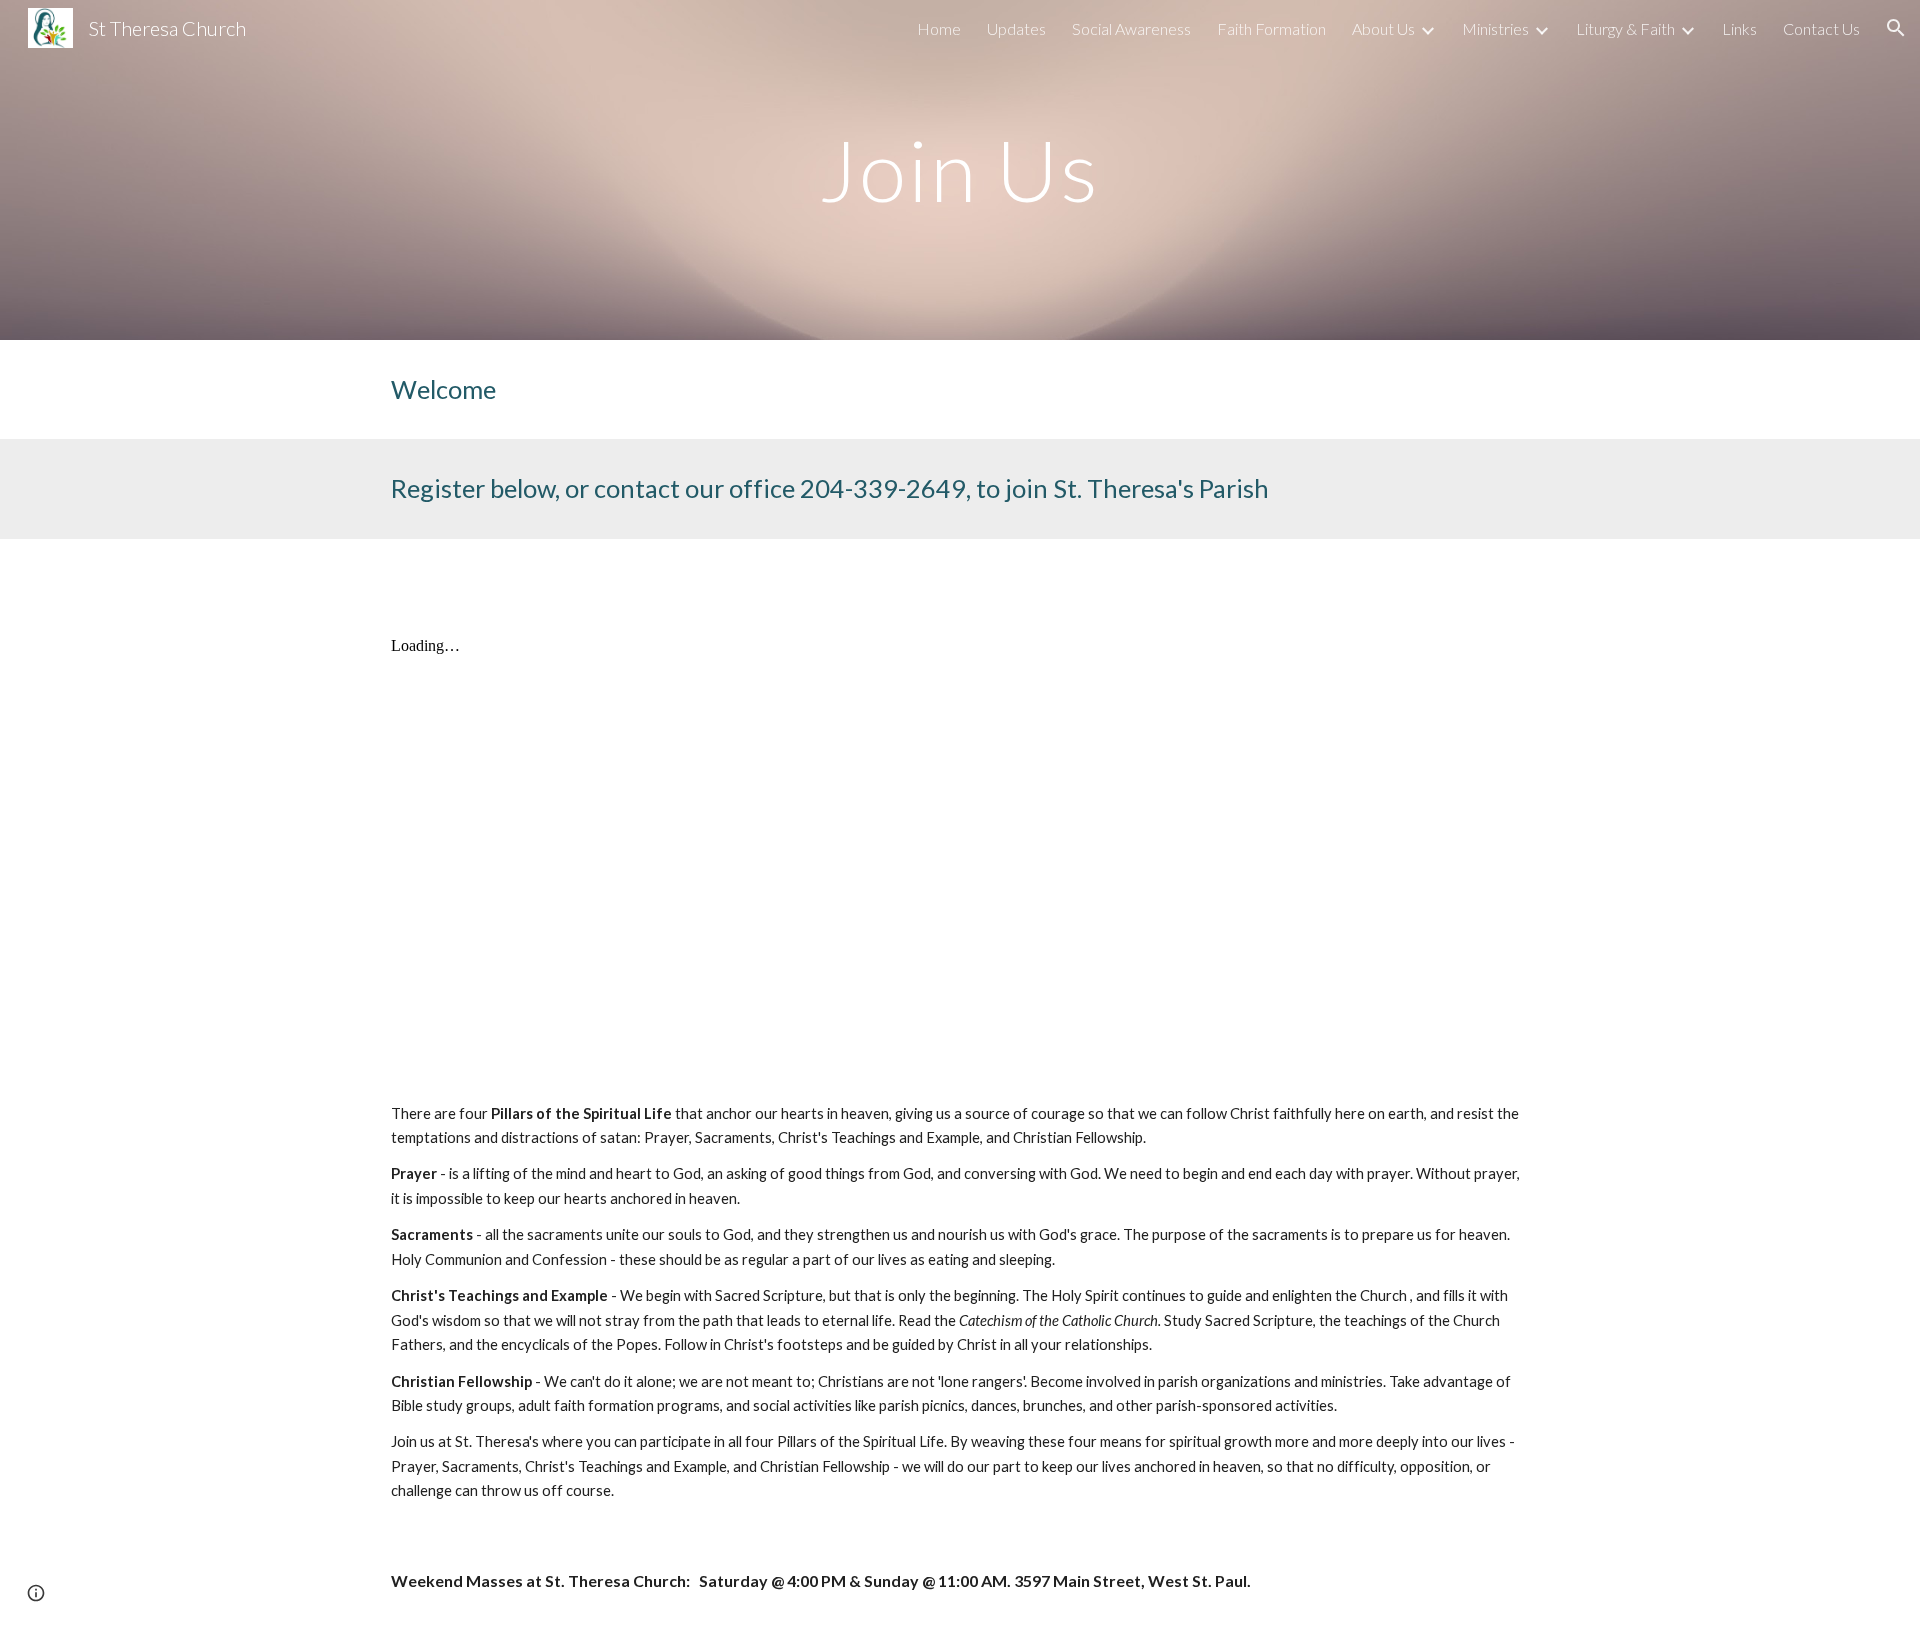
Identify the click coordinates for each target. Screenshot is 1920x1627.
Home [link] (939, 28)
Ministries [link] (1495, 28)
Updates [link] (1016, 28)
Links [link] (1739, 28)
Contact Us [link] (1821, 28)
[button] (1896, 28)
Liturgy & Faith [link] (1625, 28)
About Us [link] (1383, 28)
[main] (960, 169)
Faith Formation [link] (1271, 28)
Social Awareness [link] (1131, 28)
